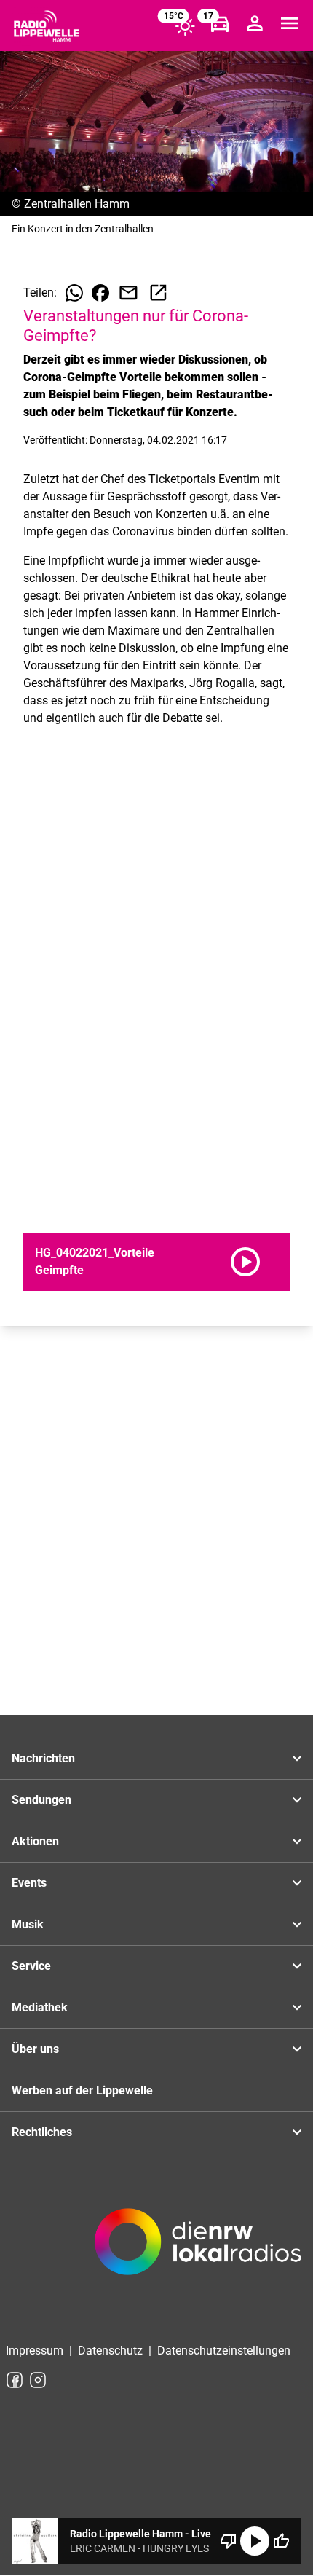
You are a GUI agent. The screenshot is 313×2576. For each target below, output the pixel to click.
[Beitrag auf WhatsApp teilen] (74, 293)
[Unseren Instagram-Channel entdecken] (38, 2380)
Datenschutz (110, 2351)
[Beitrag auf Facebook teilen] (100, 293)
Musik (28, 1924)
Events (29, 1883)
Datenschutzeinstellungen (224, 2351)
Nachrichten (43, 1758)
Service (31, 1966)
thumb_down (229, 2541)
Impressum (35, 2351)
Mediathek (40, 2007)
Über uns (35, 2049)
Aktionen (35, 1841)
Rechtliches (42, 2132)
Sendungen (41, 1800)
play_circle (255, 2541)
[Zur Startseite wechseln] (47, 26)
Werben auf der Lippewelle (82, 2090)
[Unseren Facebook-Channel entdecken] (15, 2380)
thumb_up (281, 2541)
